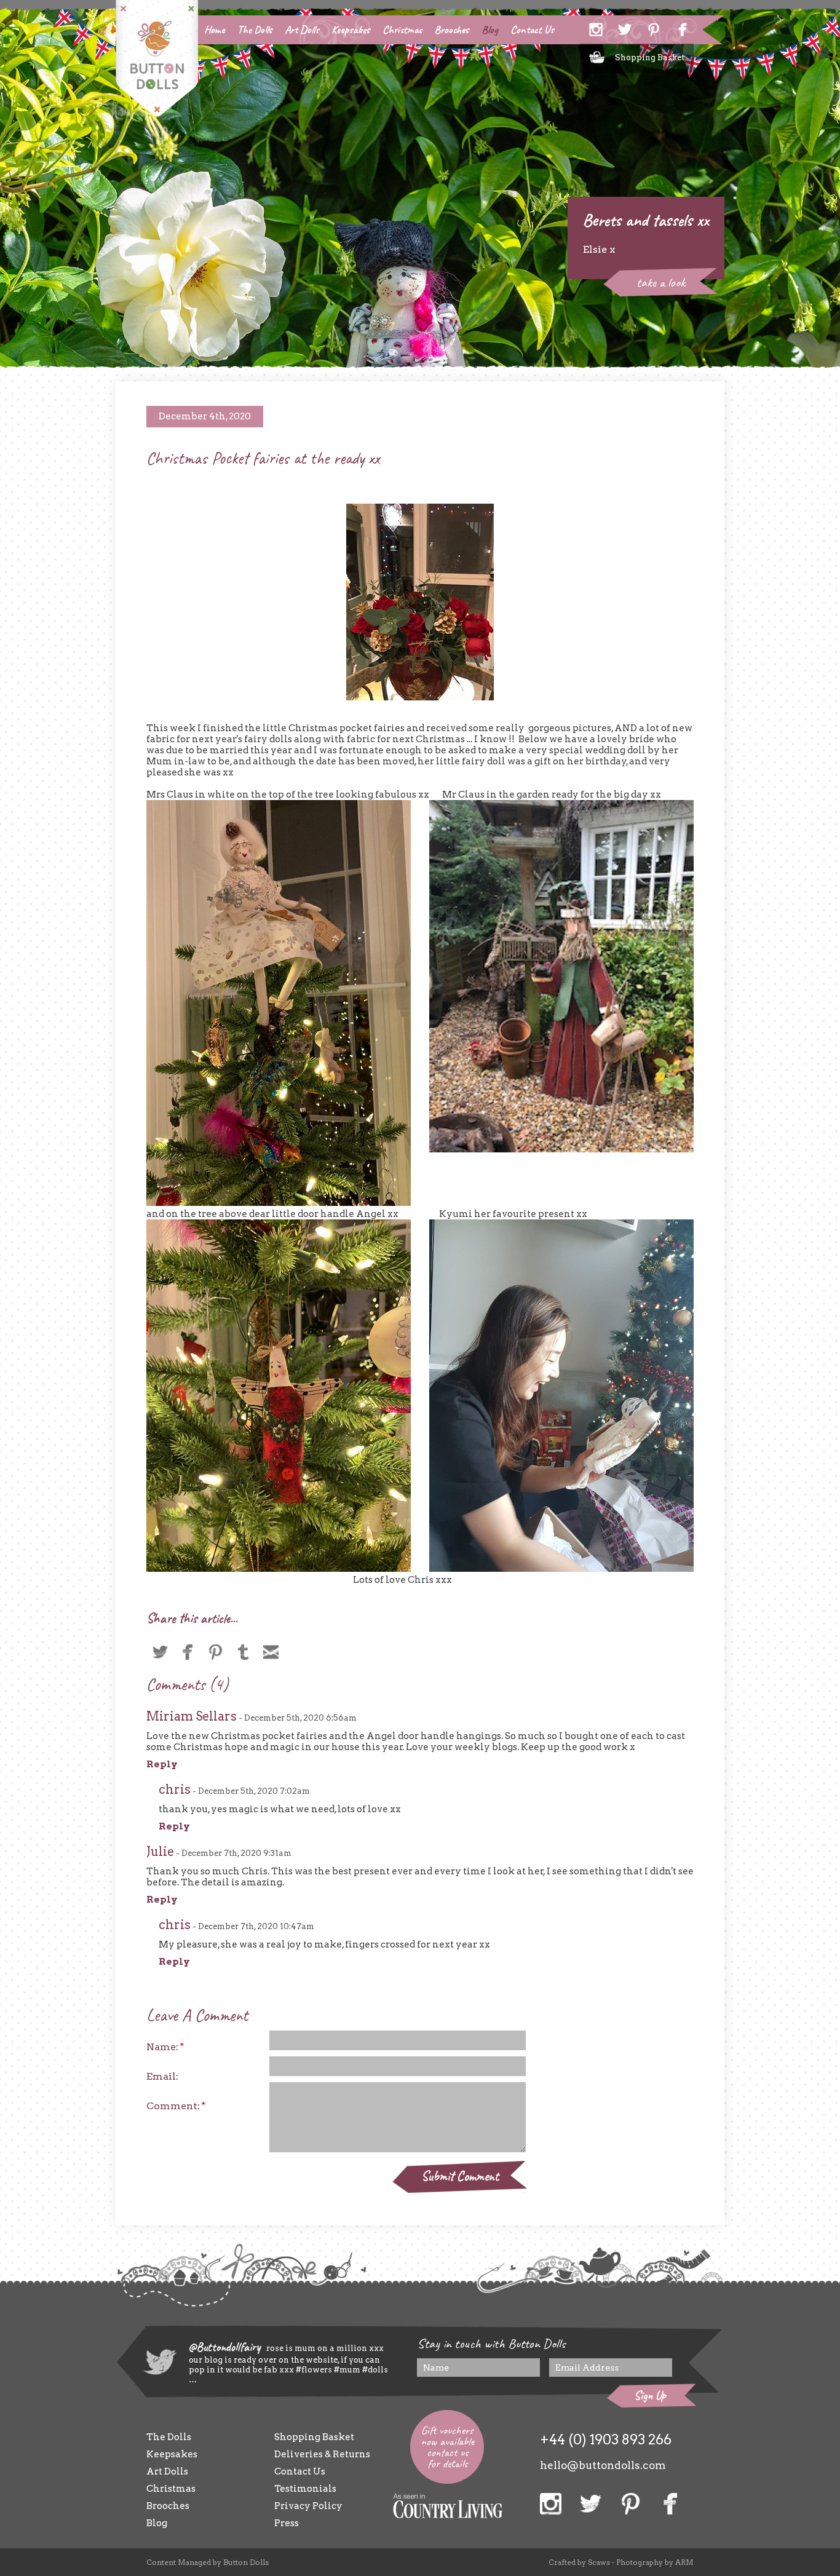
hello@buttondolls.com (603, 2465)
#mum (346, 2370)
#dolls (374, 2370)
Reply (162, 1764)
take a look (661, 282)
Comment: (176, 2106)
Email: (162, 2076)
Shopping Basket (650, 57)
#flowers (314, 2370)
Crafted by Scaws (579, 2562)
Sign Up (650, 2396)
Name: (165, 2047)
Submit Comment (460, 2176)
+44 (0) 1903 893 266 (606, 2439)
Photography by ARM (655, 2562)
